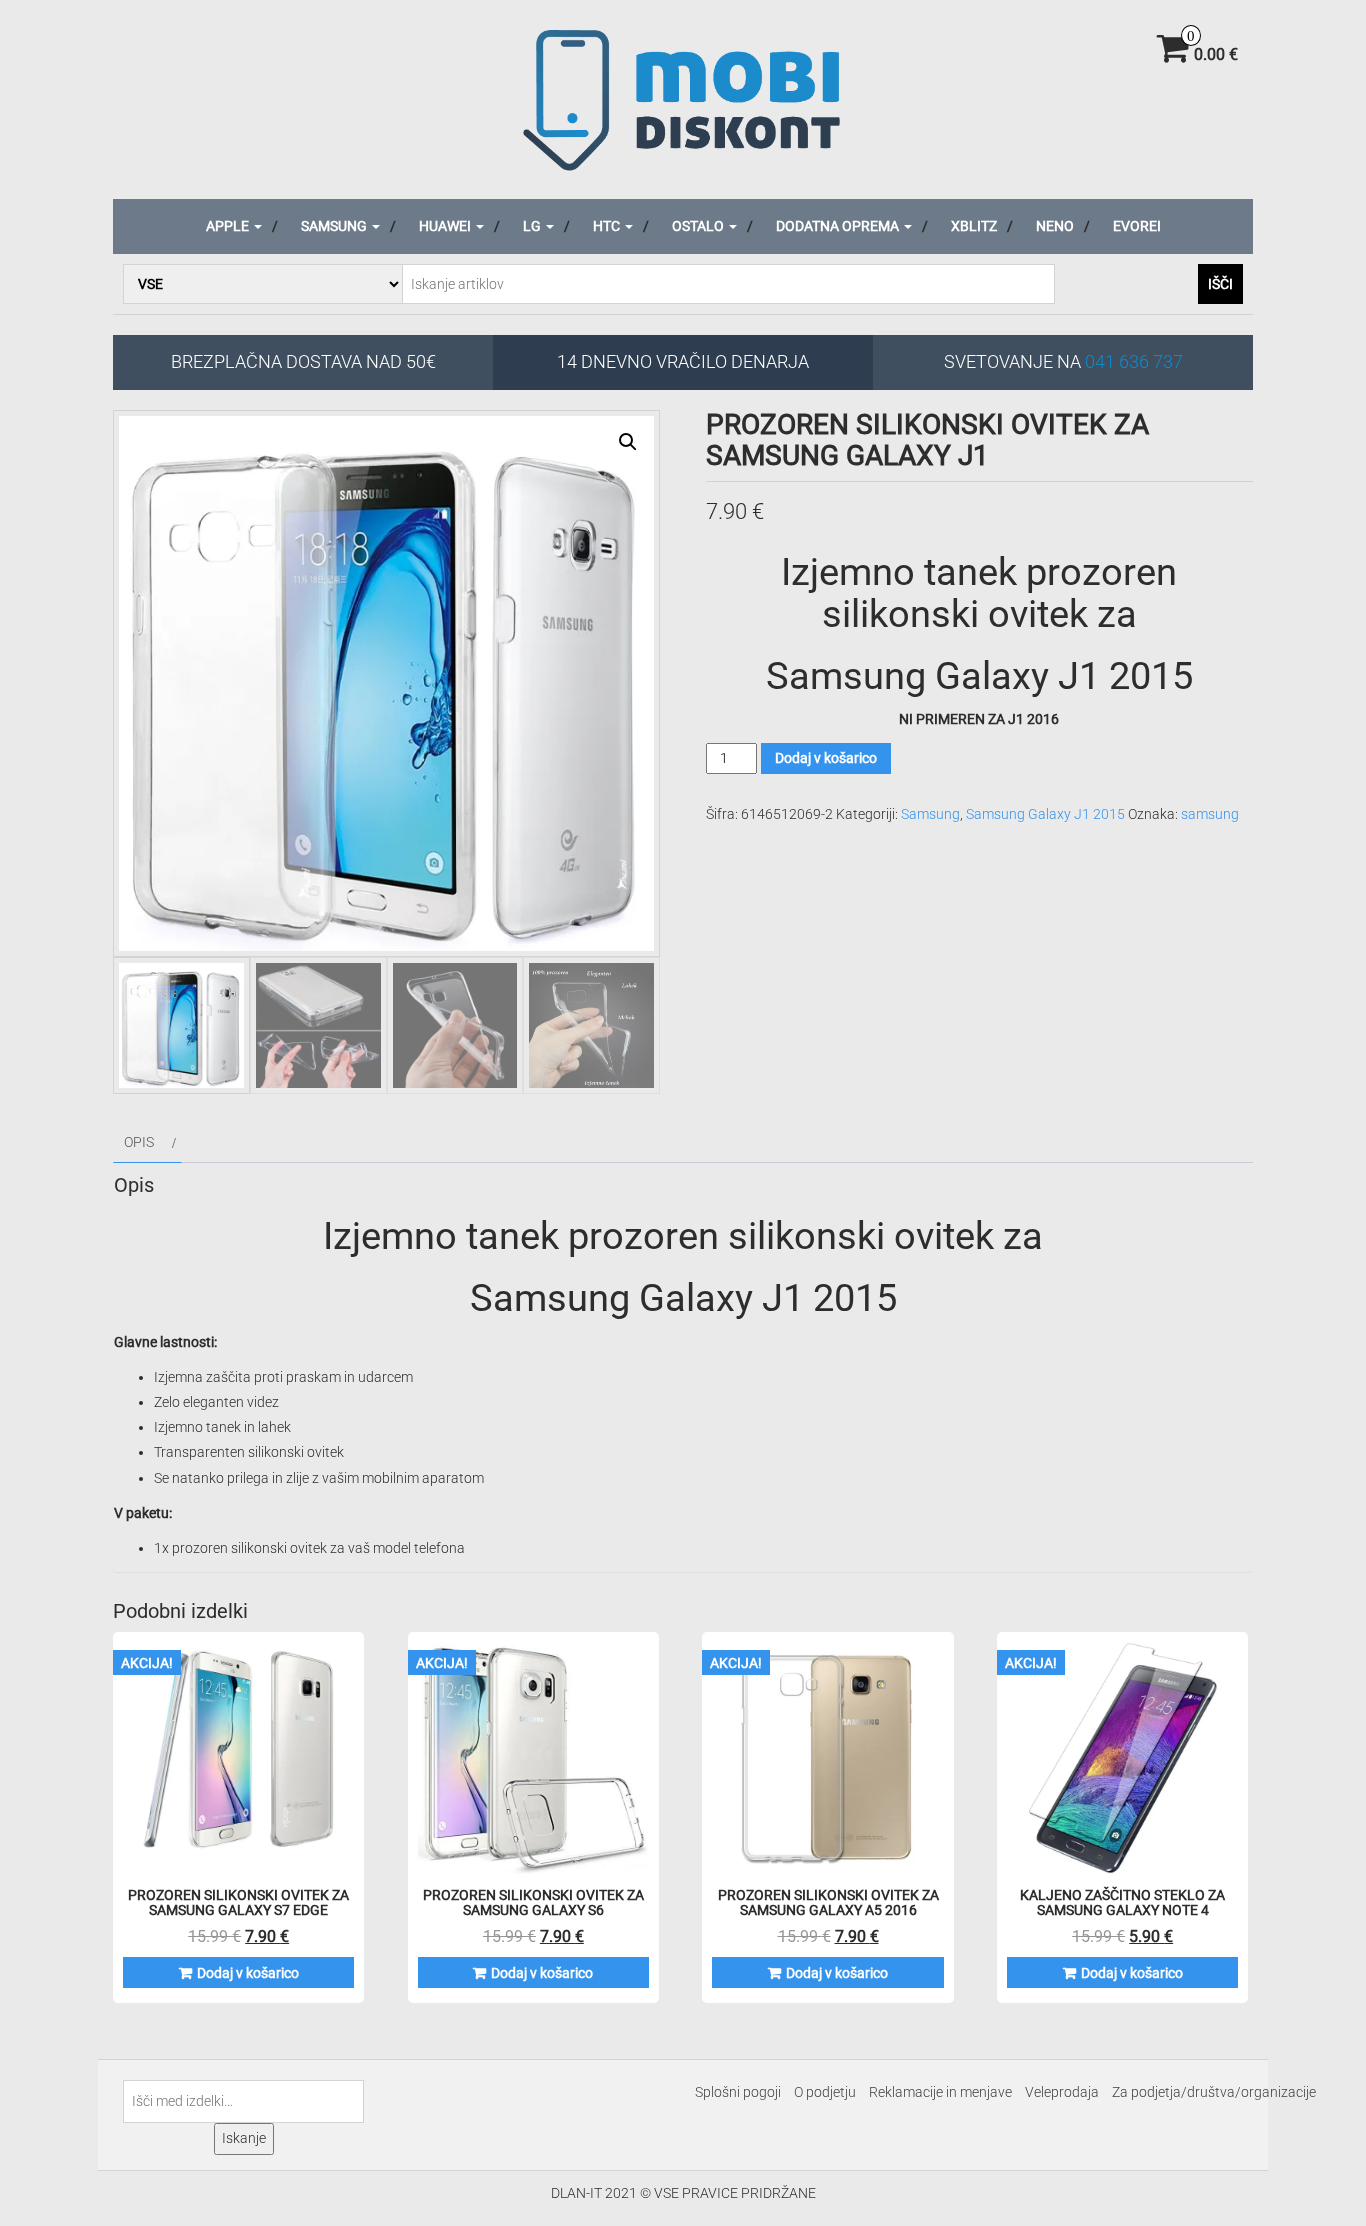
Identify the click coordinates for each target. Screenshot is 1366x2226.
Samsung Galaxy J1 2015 (1045, 814)
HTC (608, 226)
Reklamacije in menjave (940, 2092)
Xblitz (974, 226)
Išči (1220, 284)
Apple (229, 226)
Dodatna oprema (839, 226)
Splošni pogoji (738, 2092)
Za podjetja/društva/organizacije (1214, 2092)
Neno (1055, 226)
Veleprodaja (1062, 2092)
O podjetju (825, 2092)
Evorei (1137, 226)
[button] (628, 442)
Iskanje (244, 2138)
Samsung (335, 226)
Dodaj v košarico (826, 758)
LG (533, 226)
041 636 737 (1134, 361)
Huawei (446, 226)
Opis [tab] (139, 1142)
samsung (1210, 814)
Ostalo (699, 226)
